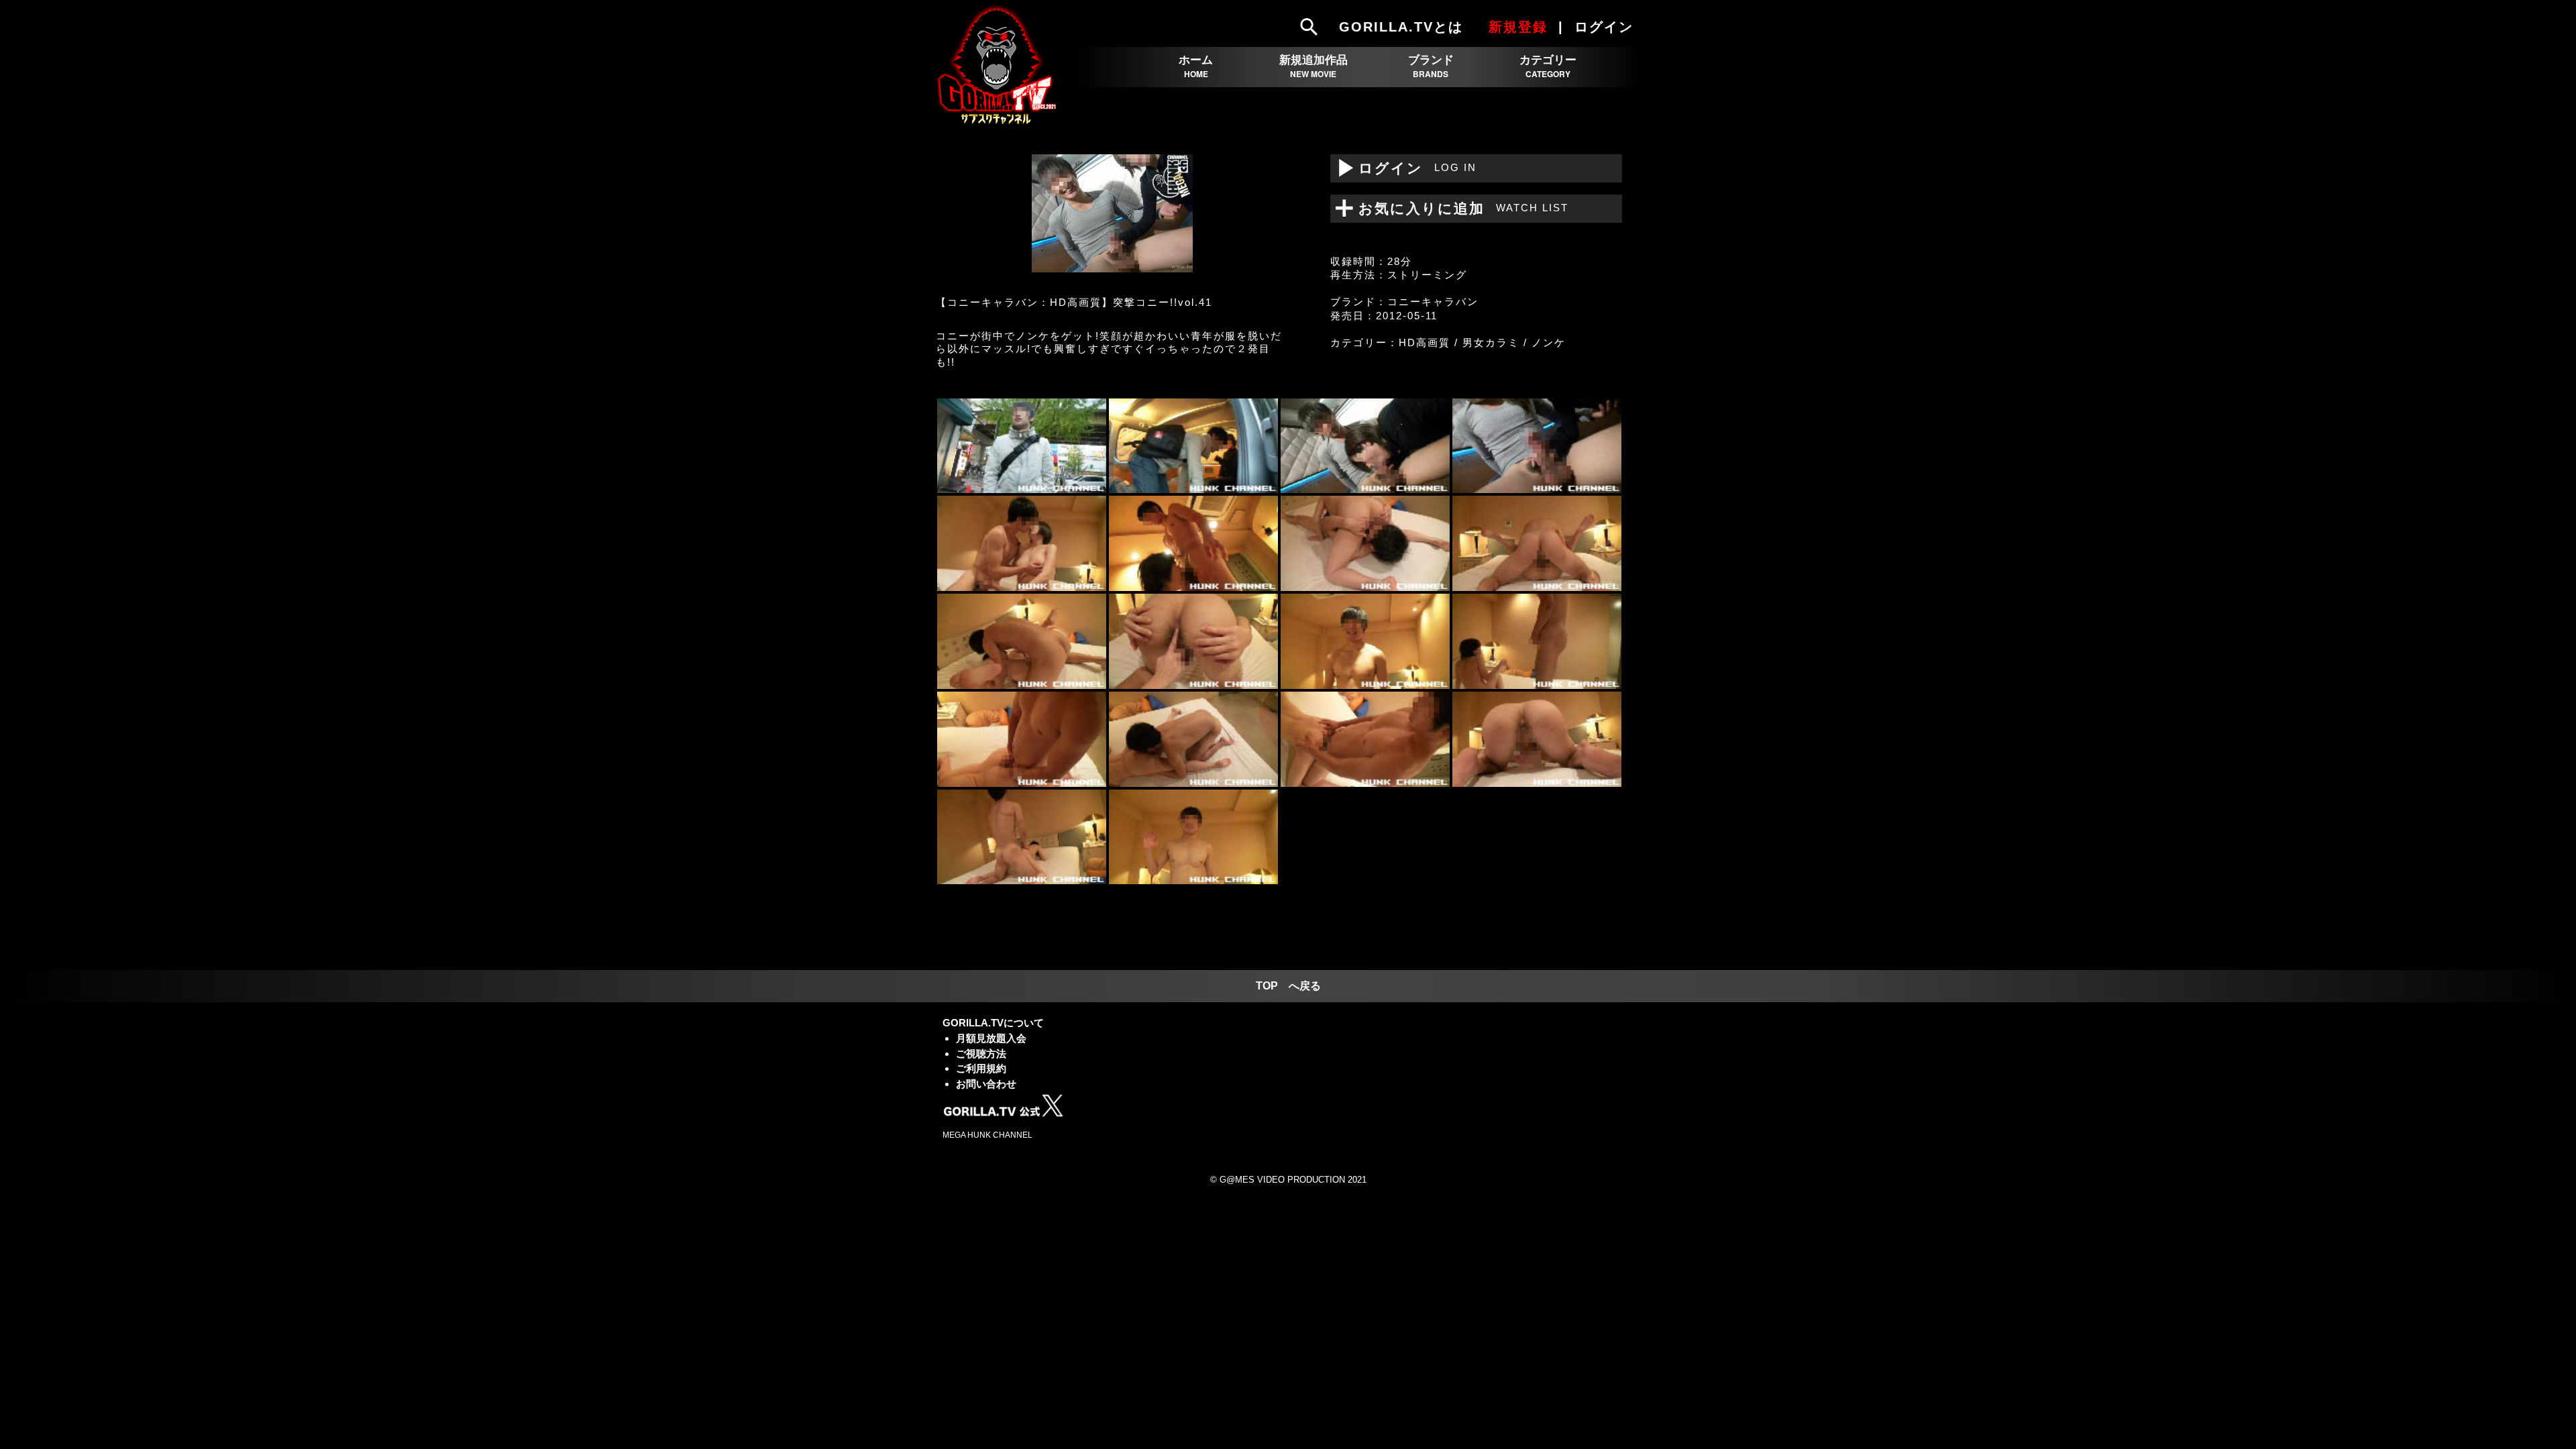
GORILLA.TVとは (1401, 27)
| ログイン (1598, 27)
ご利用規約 (981, 1068)
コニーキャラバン (1433, 302)
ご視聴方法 (981, 1054)
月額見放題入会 (991, 1038)
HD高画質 (1425, 342)
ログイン (1403, 168)
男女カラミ (1491, 342)
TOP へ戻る (1288, 986)
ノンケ (1549, 342)
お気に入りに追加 (1455, 208)
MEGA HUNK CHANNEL (987, 1135)
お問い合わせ (986, 1084)
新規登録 (1518, 27)
